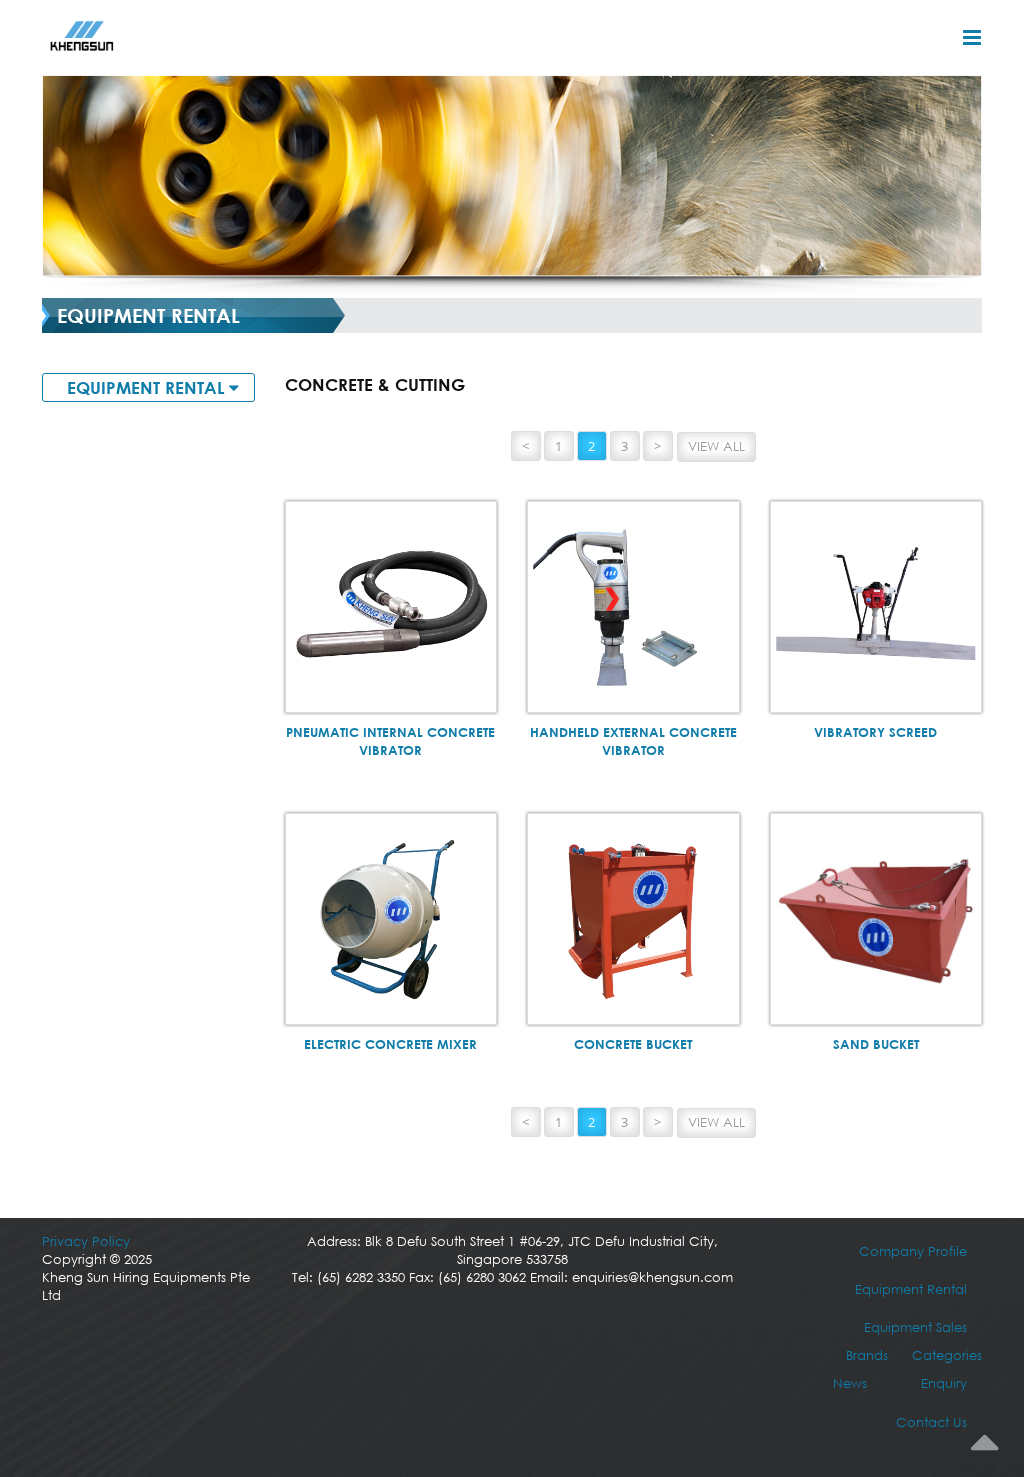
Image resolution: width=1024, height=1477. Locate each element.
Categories (947, 1355)
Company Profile (913, 1251)
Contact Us (931, 1422)
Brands (867, 1355)
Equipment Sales (915, 1327)
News (850, 1383)
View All (716, 446)
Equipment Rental (911, 1289)
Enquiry (944, 1383)
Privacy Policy (86, 1241)
